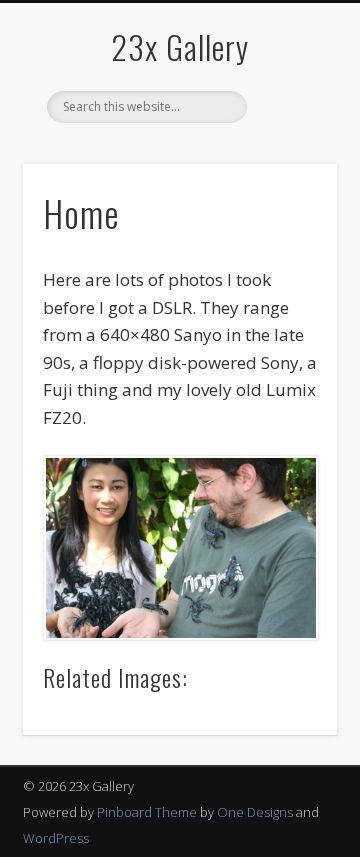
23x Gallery (180, 46)
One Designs (255, 812)
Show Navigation (290, 179)
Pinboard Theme (147, 812)
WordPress (56, 838)
